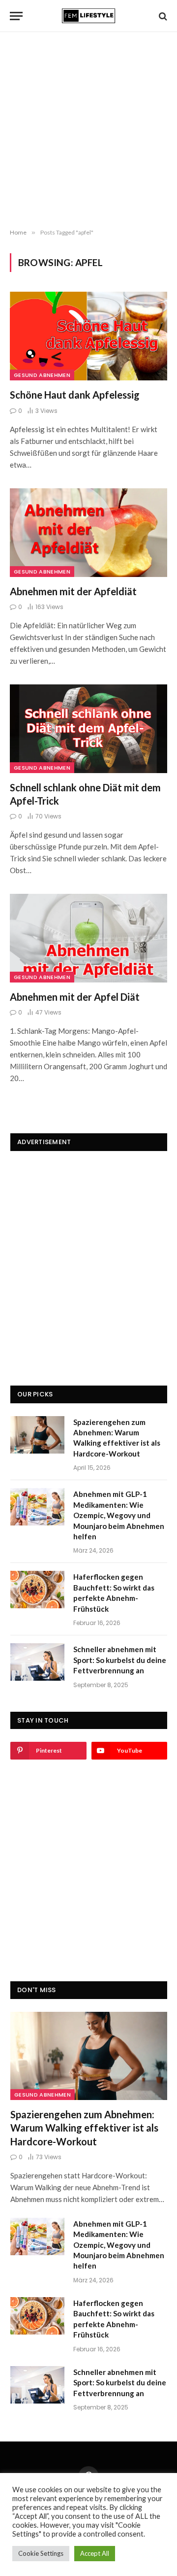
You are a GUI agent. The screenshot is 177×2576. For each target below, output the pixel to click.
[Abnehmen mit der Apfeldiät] (88, 533)
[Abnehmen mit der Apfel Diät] (88, 938)
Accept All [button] (95, 2553)
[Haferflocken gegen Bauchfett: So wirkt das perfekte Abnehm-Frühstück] (37, 1590)
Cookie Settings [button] (41, 2553)
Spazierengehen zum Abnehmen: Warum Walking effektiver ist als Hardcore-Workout (84, 2128)
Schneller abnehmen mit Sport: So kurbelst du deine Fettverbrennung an (120, 1660)
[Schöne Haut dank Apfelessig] (88, 336)
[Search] (162, 16)
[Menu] (16, 16)
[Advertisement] (88, 131)
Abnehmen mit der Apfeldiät (73, 591)
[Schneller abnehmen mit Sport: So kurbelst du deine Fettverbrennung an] (37, 1662)
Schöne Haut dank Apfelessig (75, 395)
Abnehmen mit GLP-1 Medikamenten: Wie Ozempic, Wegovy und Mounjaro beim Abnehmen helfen (119, 1515)
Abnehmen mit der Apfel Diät (75, 997)
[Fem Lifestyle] (88, 16)
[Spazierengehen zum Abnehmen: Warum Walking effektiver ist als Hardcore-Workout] (37, 1435)
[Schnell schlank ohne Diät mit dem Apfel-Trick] (88, 729)
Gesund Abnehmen (42, 375)
